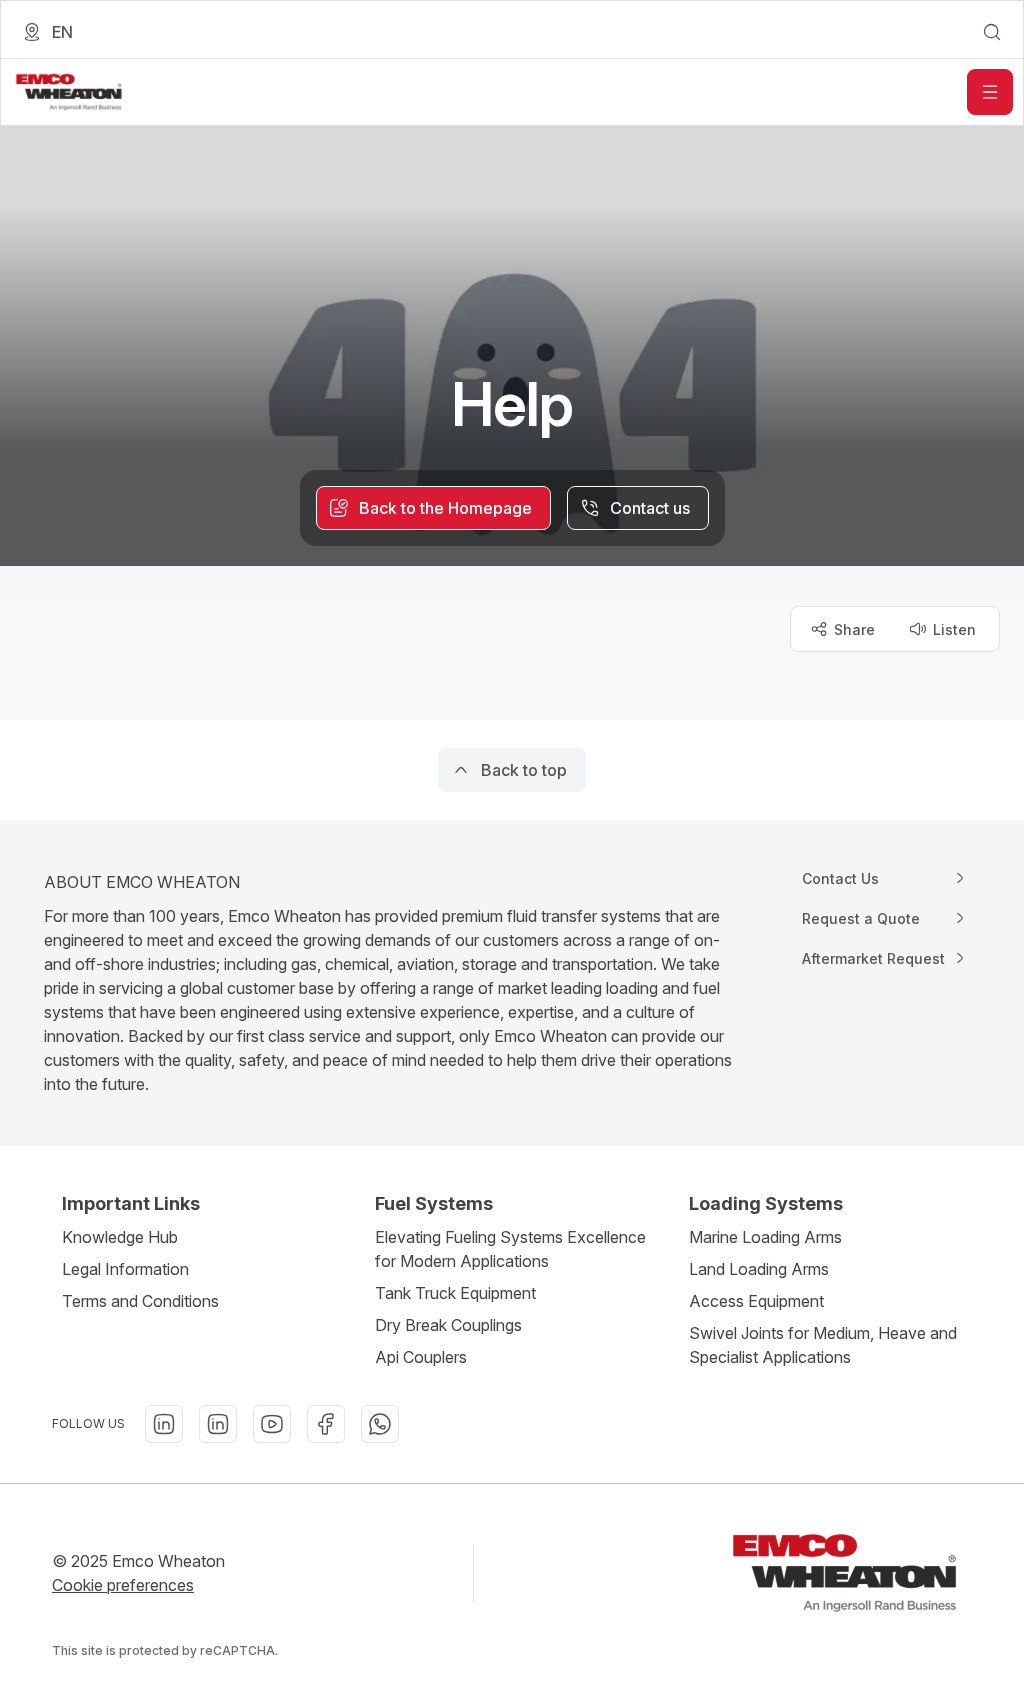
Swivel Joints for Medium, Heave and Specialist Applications (823, 1345)
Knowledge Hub (120, 1237)
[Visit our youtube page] (272, 1424)
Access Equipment (756, 1301)
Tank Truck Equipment (455, 1293)
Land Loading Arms (759, 1269)
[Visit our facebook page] (326, 1424)
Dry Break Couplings (448, 1325)
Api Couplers (421, 1357)
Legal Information (125, 1269)
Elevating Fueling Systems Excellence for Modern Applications (510, 1249)
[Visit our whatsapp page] (380, 1424)
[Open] (990, 92)
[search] (992, 32)
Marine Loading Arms (765, 1237)
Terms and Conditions (140, 1301)
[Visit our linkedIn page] (164, 1424)
